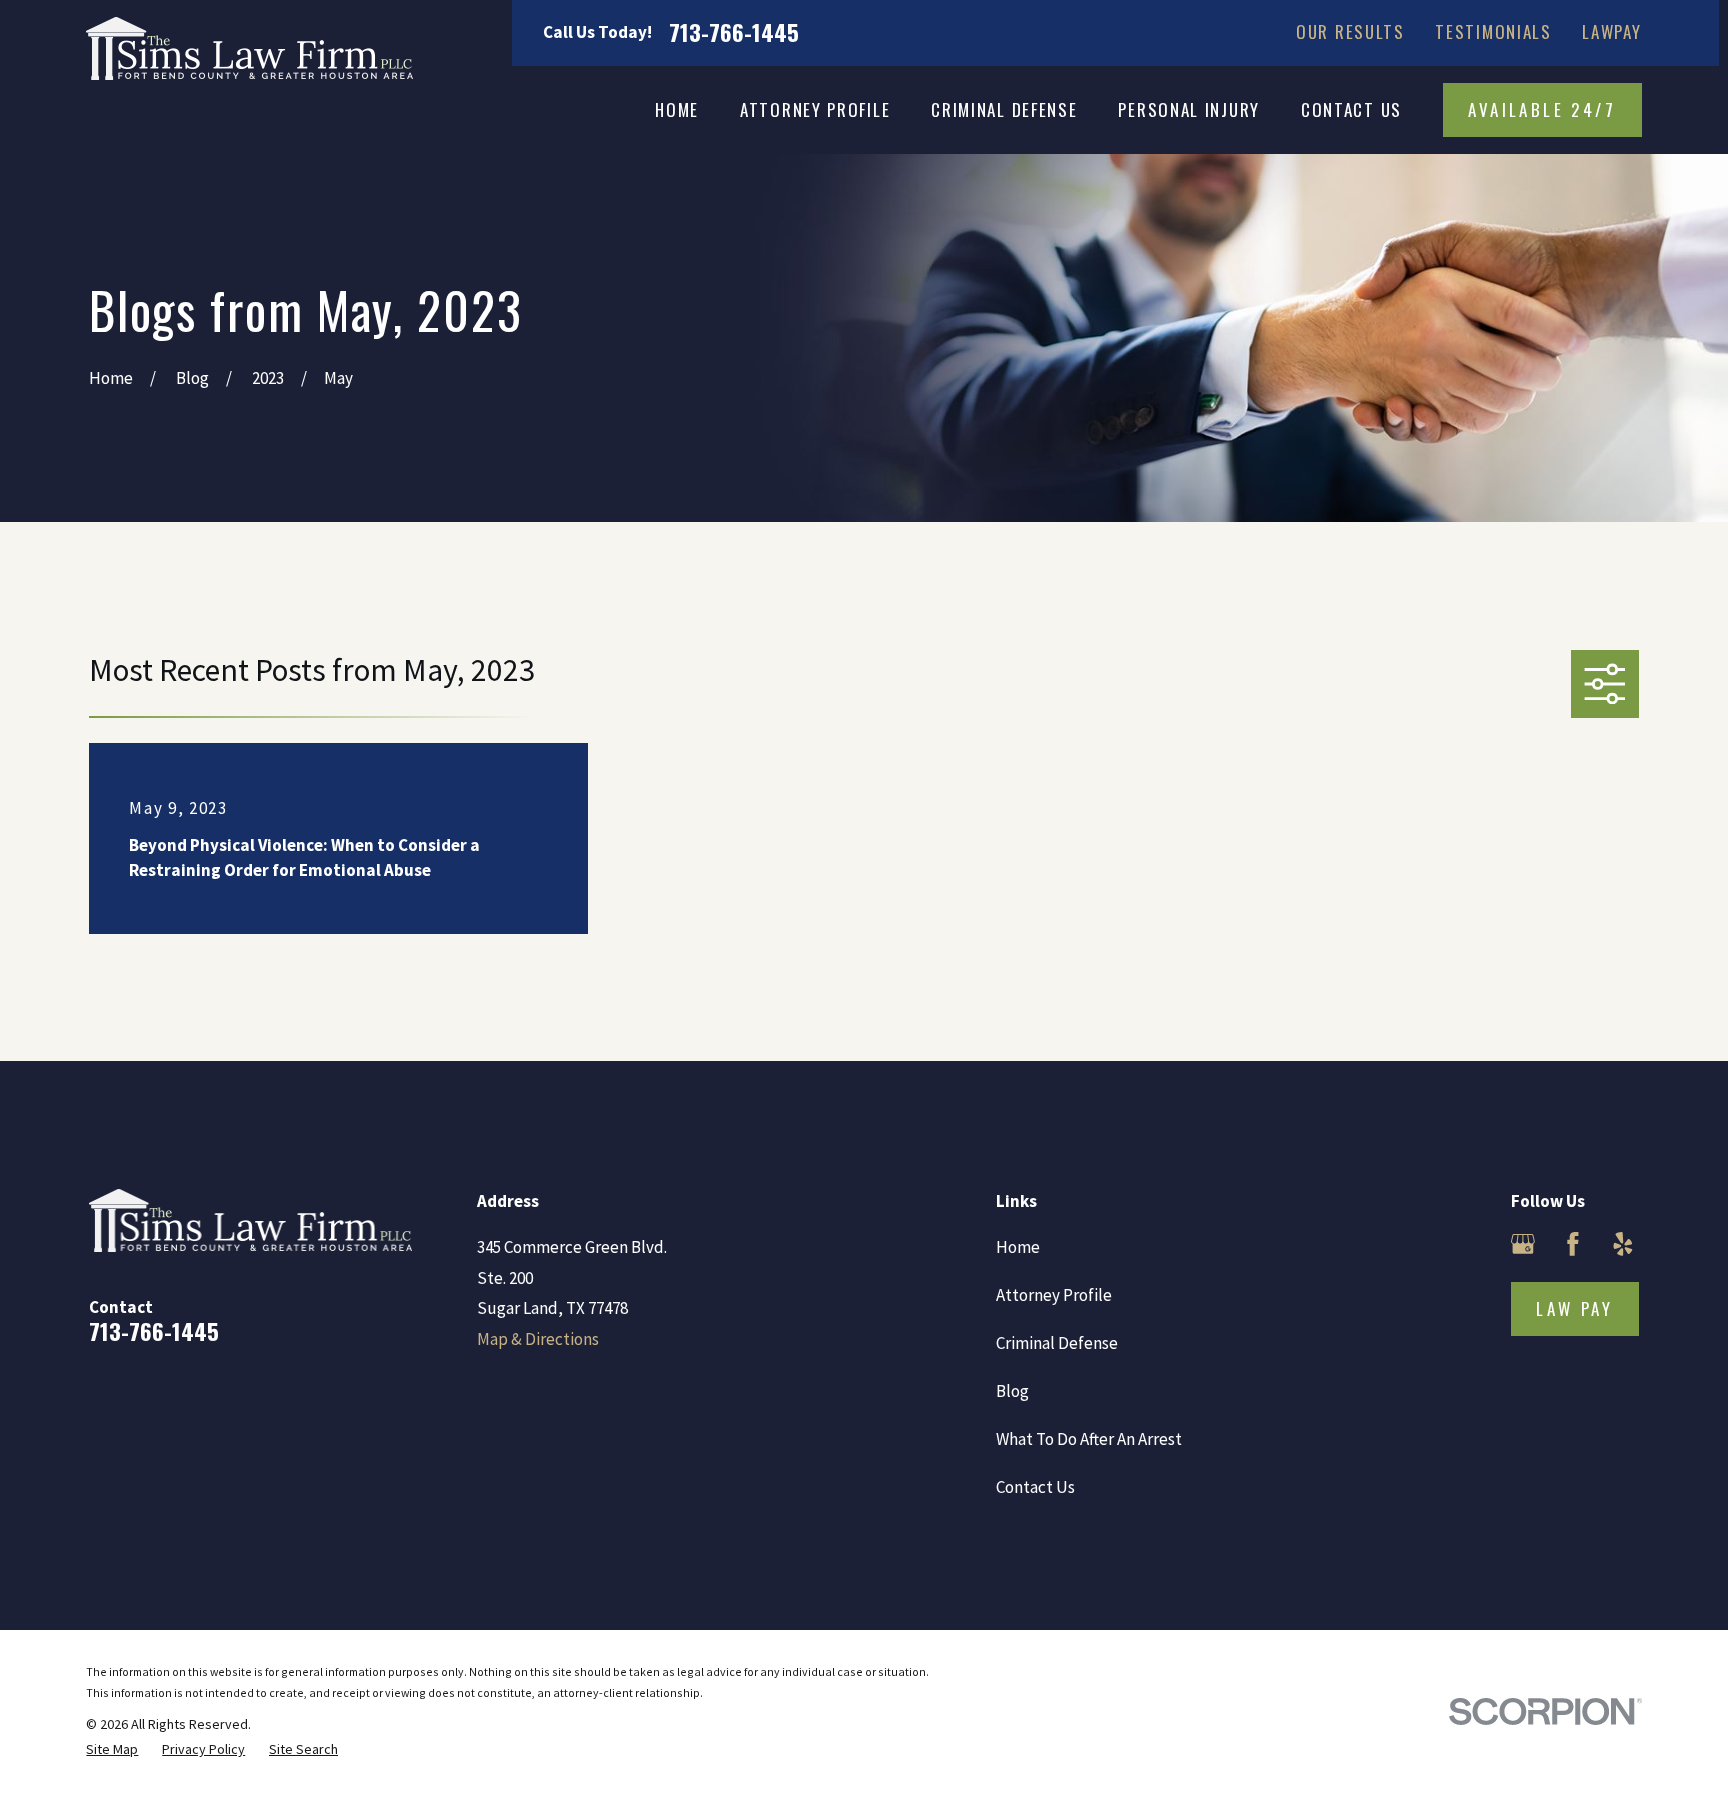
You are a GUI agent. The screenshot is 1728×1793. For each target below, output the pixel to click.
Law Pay (1574, 1308)
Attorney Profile (1054, 1295)
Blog (1012, 1391)
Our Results (1350, 31)
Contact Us (1035, 1487)
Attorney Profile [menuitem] (815, 109)
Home (1018, 1247)
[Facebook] (1573, 1244)
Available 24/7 (1542, 109)
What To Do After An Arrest (1089, 1439)
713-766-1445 (734, 32)
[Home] (249, 48)
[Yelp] (1623, 1244)
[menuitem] (112, 1750)
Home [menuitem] (677, 109)
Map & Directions (538, 1339)
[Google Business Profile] (1523, 1244)
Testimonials (1493, 31)
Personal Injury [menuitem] (1189, 109)
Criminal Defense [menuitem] (1004, 109)
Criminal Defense (1057, 1343)
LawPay (1611, 31)
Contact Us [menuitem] (1351, 109)
